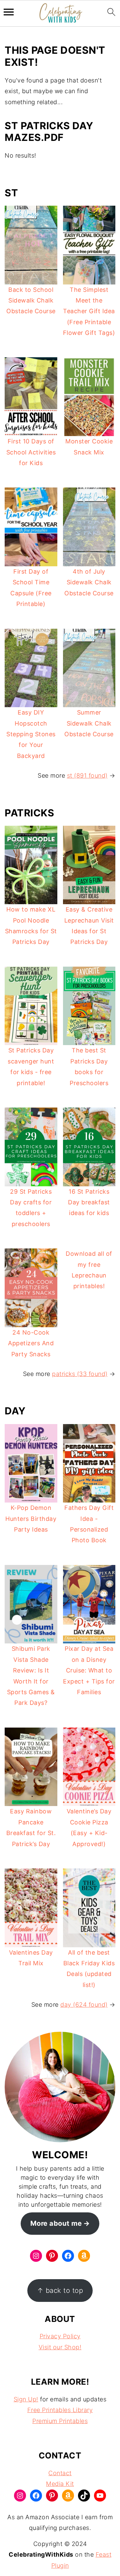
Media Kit (60, 2484)
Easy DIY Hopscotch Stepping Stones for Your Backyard (31, 734)
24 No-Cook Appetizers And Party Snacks (31, 1343)
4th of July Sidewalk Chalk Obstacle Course (89, 582)
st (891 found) (87, 775)
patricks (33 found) (80, 1374)
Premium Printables (60, 2421)
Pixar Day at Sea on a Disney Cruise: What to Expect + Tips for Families (89, 1670)
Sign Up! (26, 2399)
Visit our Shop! (60, 2347)
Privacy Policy (60, 2336)
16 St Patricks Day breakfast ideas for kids (89, 1202)
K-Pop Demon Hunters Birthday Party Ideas (31, 1519)
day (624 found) (84, 2005)
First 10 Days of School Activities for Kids (31, 452)
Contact (60, 2473)
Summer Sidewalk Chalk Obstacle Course (89, 723)
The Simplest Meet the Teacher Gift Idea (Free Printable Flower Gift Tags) (89, 311)
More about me (56, 2223)
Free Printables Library (60, 2410)
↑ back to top (60, 2290)
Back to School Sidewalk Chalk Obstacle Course (31, 301)
